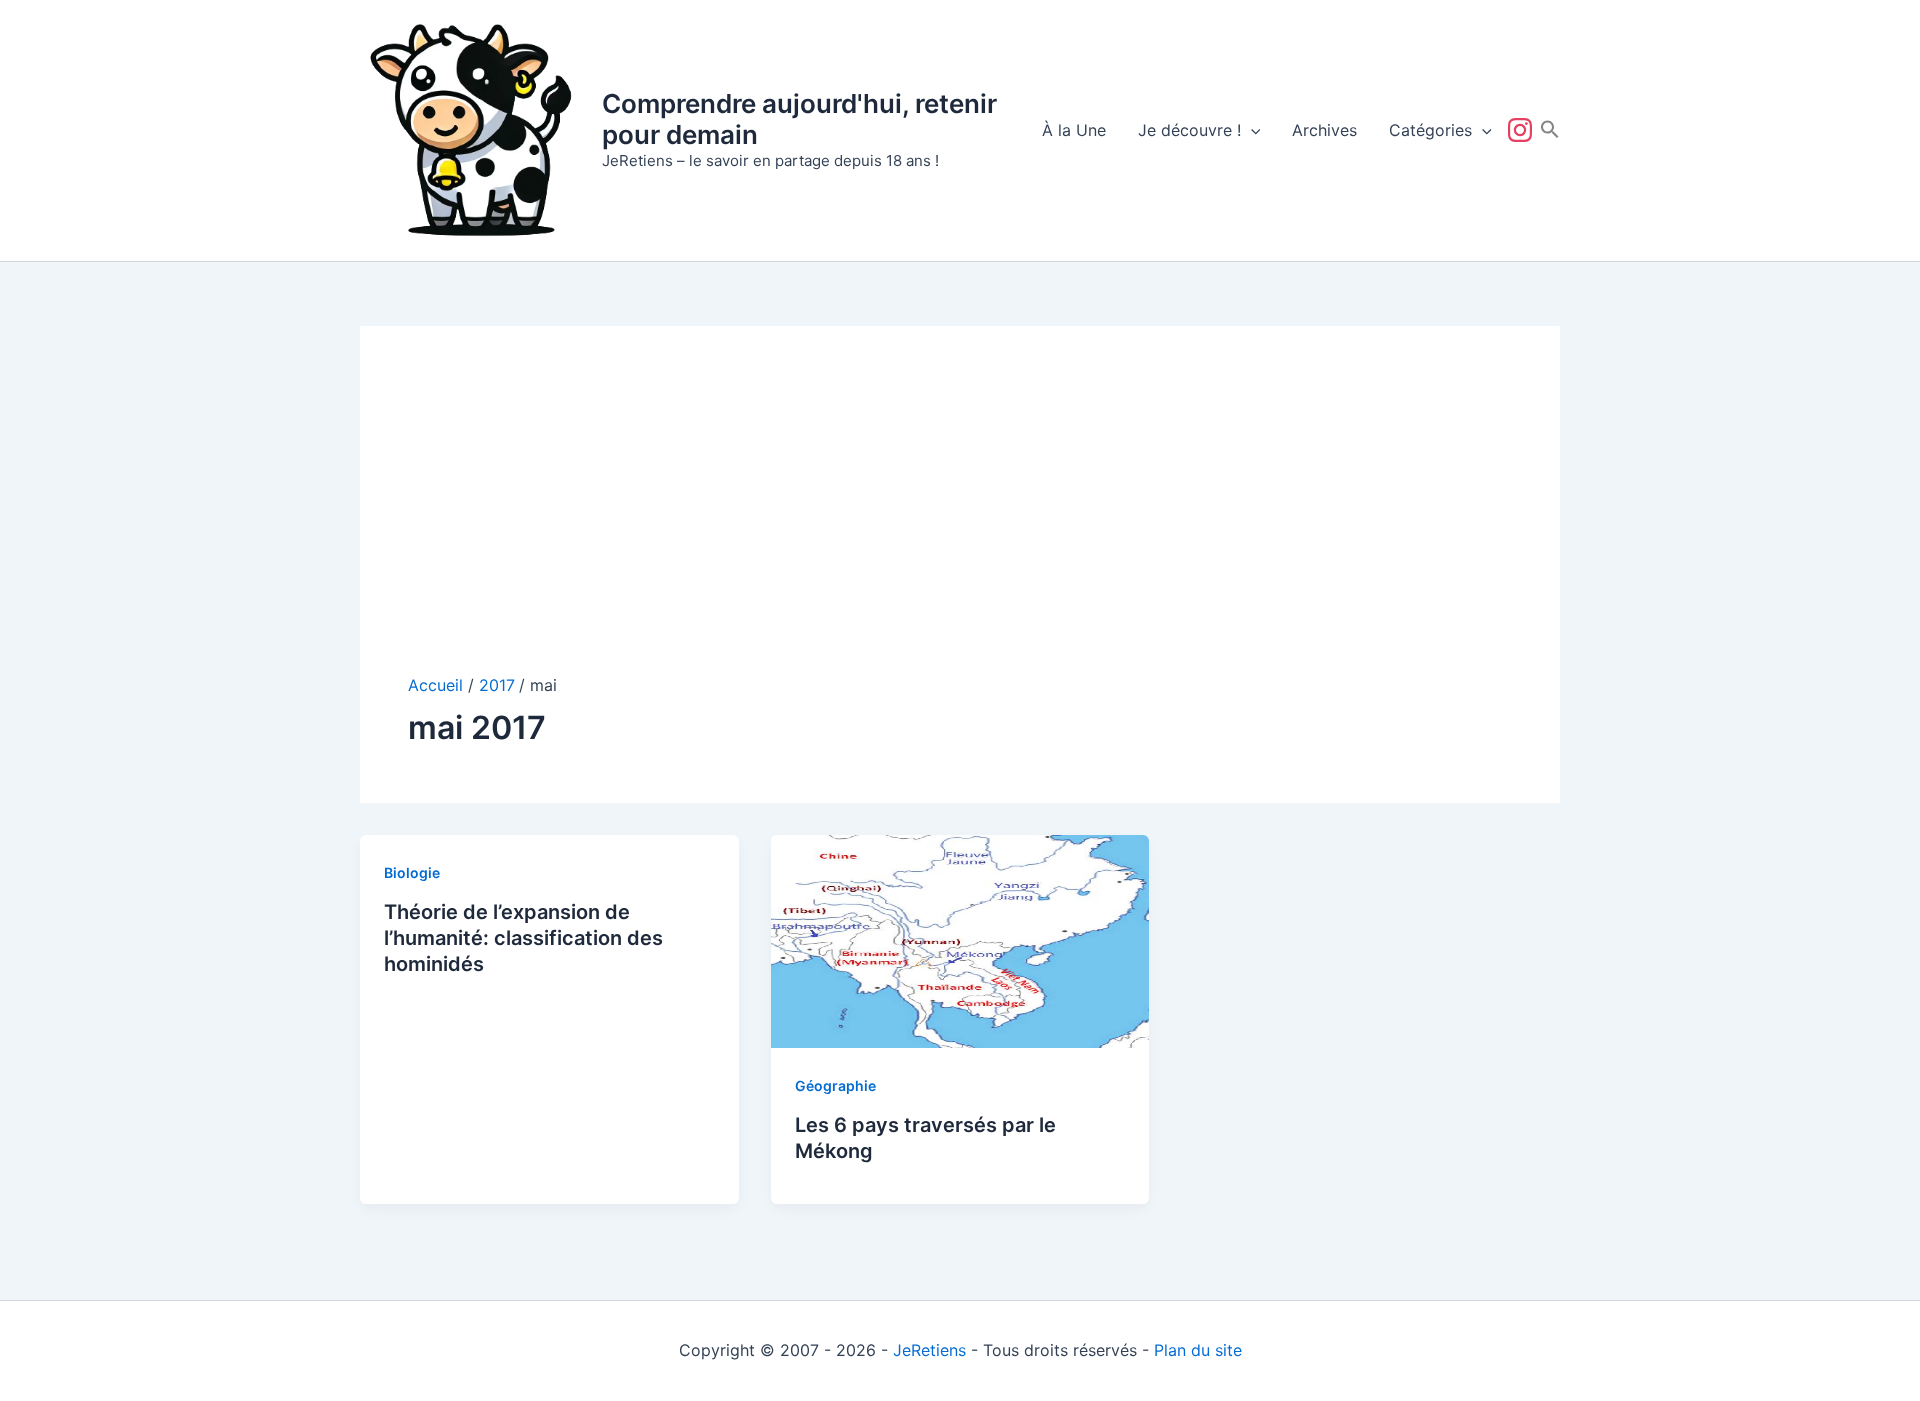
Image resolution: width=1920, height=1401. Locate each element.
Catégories (1430, 130)
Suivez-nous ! (1524, 130)
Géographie (835, 1085)
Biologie (412, 872)
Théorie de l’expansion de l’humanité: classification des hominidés (523, 938)
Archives (1324, 130)
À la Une (1074, 130)
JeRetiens (929, 1350)
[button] (1251, 130)
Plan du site (1198, 1350)
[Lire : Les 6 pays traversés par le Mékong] (960, 940)
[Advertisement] (960, 524)
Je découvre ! (1189, 130)
